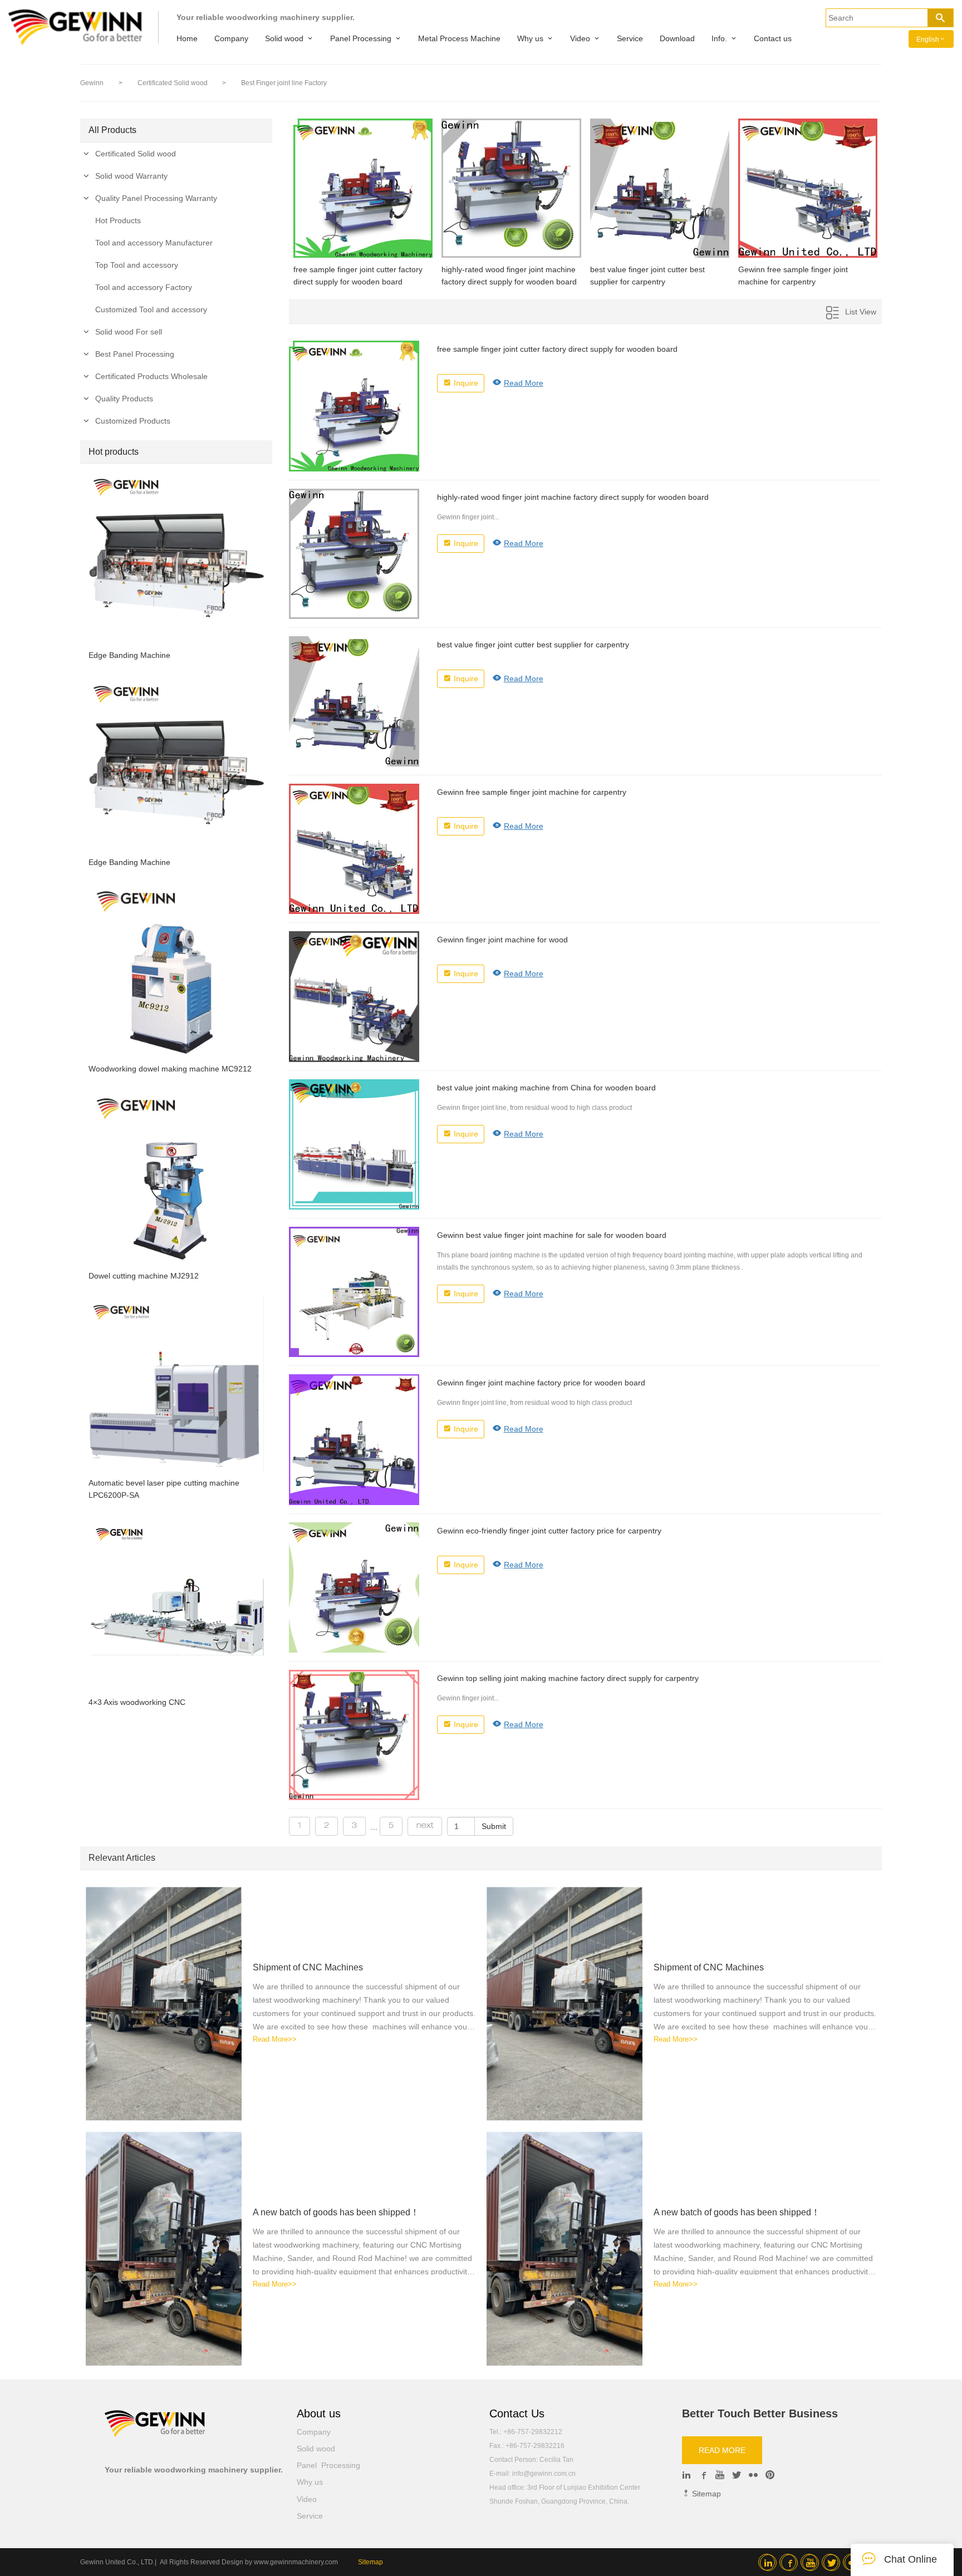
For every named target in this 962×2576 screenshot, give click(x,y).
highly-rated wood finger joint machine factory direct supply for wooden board (509, 276)
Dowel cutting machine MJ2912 (144, 1276)
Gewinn (92, 83)
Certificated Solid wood (173, 83)
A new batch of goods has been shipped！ (336, 2212)
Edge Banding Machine (129, 655)
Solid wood (284, 38)
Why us (530, 38)
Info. (719, 38)
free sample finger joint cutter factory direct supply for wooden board (358, 276)
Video (580, 38)
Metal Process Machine (459, 38)
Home (187, 38)
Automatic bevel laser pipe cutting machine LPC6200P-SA (164, 1489)
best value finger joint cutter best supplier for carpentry (647, 276)
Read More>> (275, 2039)
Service (630, 38)
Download (677, 38)
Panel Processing (361, 38)
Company (231, 38)
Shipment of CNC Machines (308, 1967)
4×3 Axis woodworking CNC (137, 1702)
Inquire (466, 383)
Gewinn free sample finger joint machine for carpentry (793, 276)
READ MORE (722, 2450)
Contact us (773, 38)
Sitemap (705, 2494)
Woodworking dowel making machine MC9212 (170, 1069)
